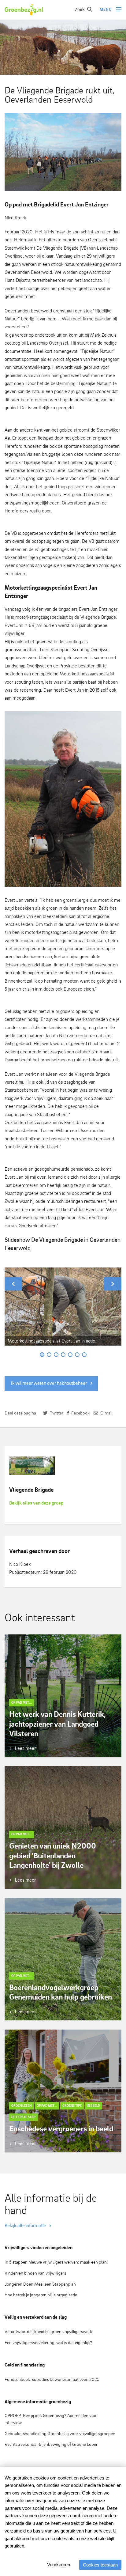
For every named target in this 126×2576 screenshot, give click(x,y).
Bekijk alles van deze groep (36, 1503)
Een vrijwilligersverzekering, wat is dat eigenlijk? (48, 2342)
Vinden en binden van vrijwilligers (35, 2273)
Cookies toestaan (100, 2565)
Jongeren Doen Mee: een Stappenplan (40, 2284)
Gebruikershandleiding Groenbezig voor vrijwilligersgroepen (60, 2433)
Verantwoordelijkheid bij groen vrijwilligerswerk (48, 2331)
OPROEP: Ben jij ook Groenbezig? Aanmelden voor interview (51, 2419)
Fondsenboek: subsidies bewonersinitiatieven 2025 (52, 2379)
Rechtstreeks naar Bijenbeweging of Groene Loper (51, 2444)
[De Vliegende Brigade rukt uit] (63, 152)
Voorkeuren (59, 2565)
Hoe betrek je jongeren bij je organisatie (41, 2295)
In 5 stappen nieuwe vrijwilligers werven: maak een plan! (56, 2262)
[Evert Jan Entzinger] (63, 799)
